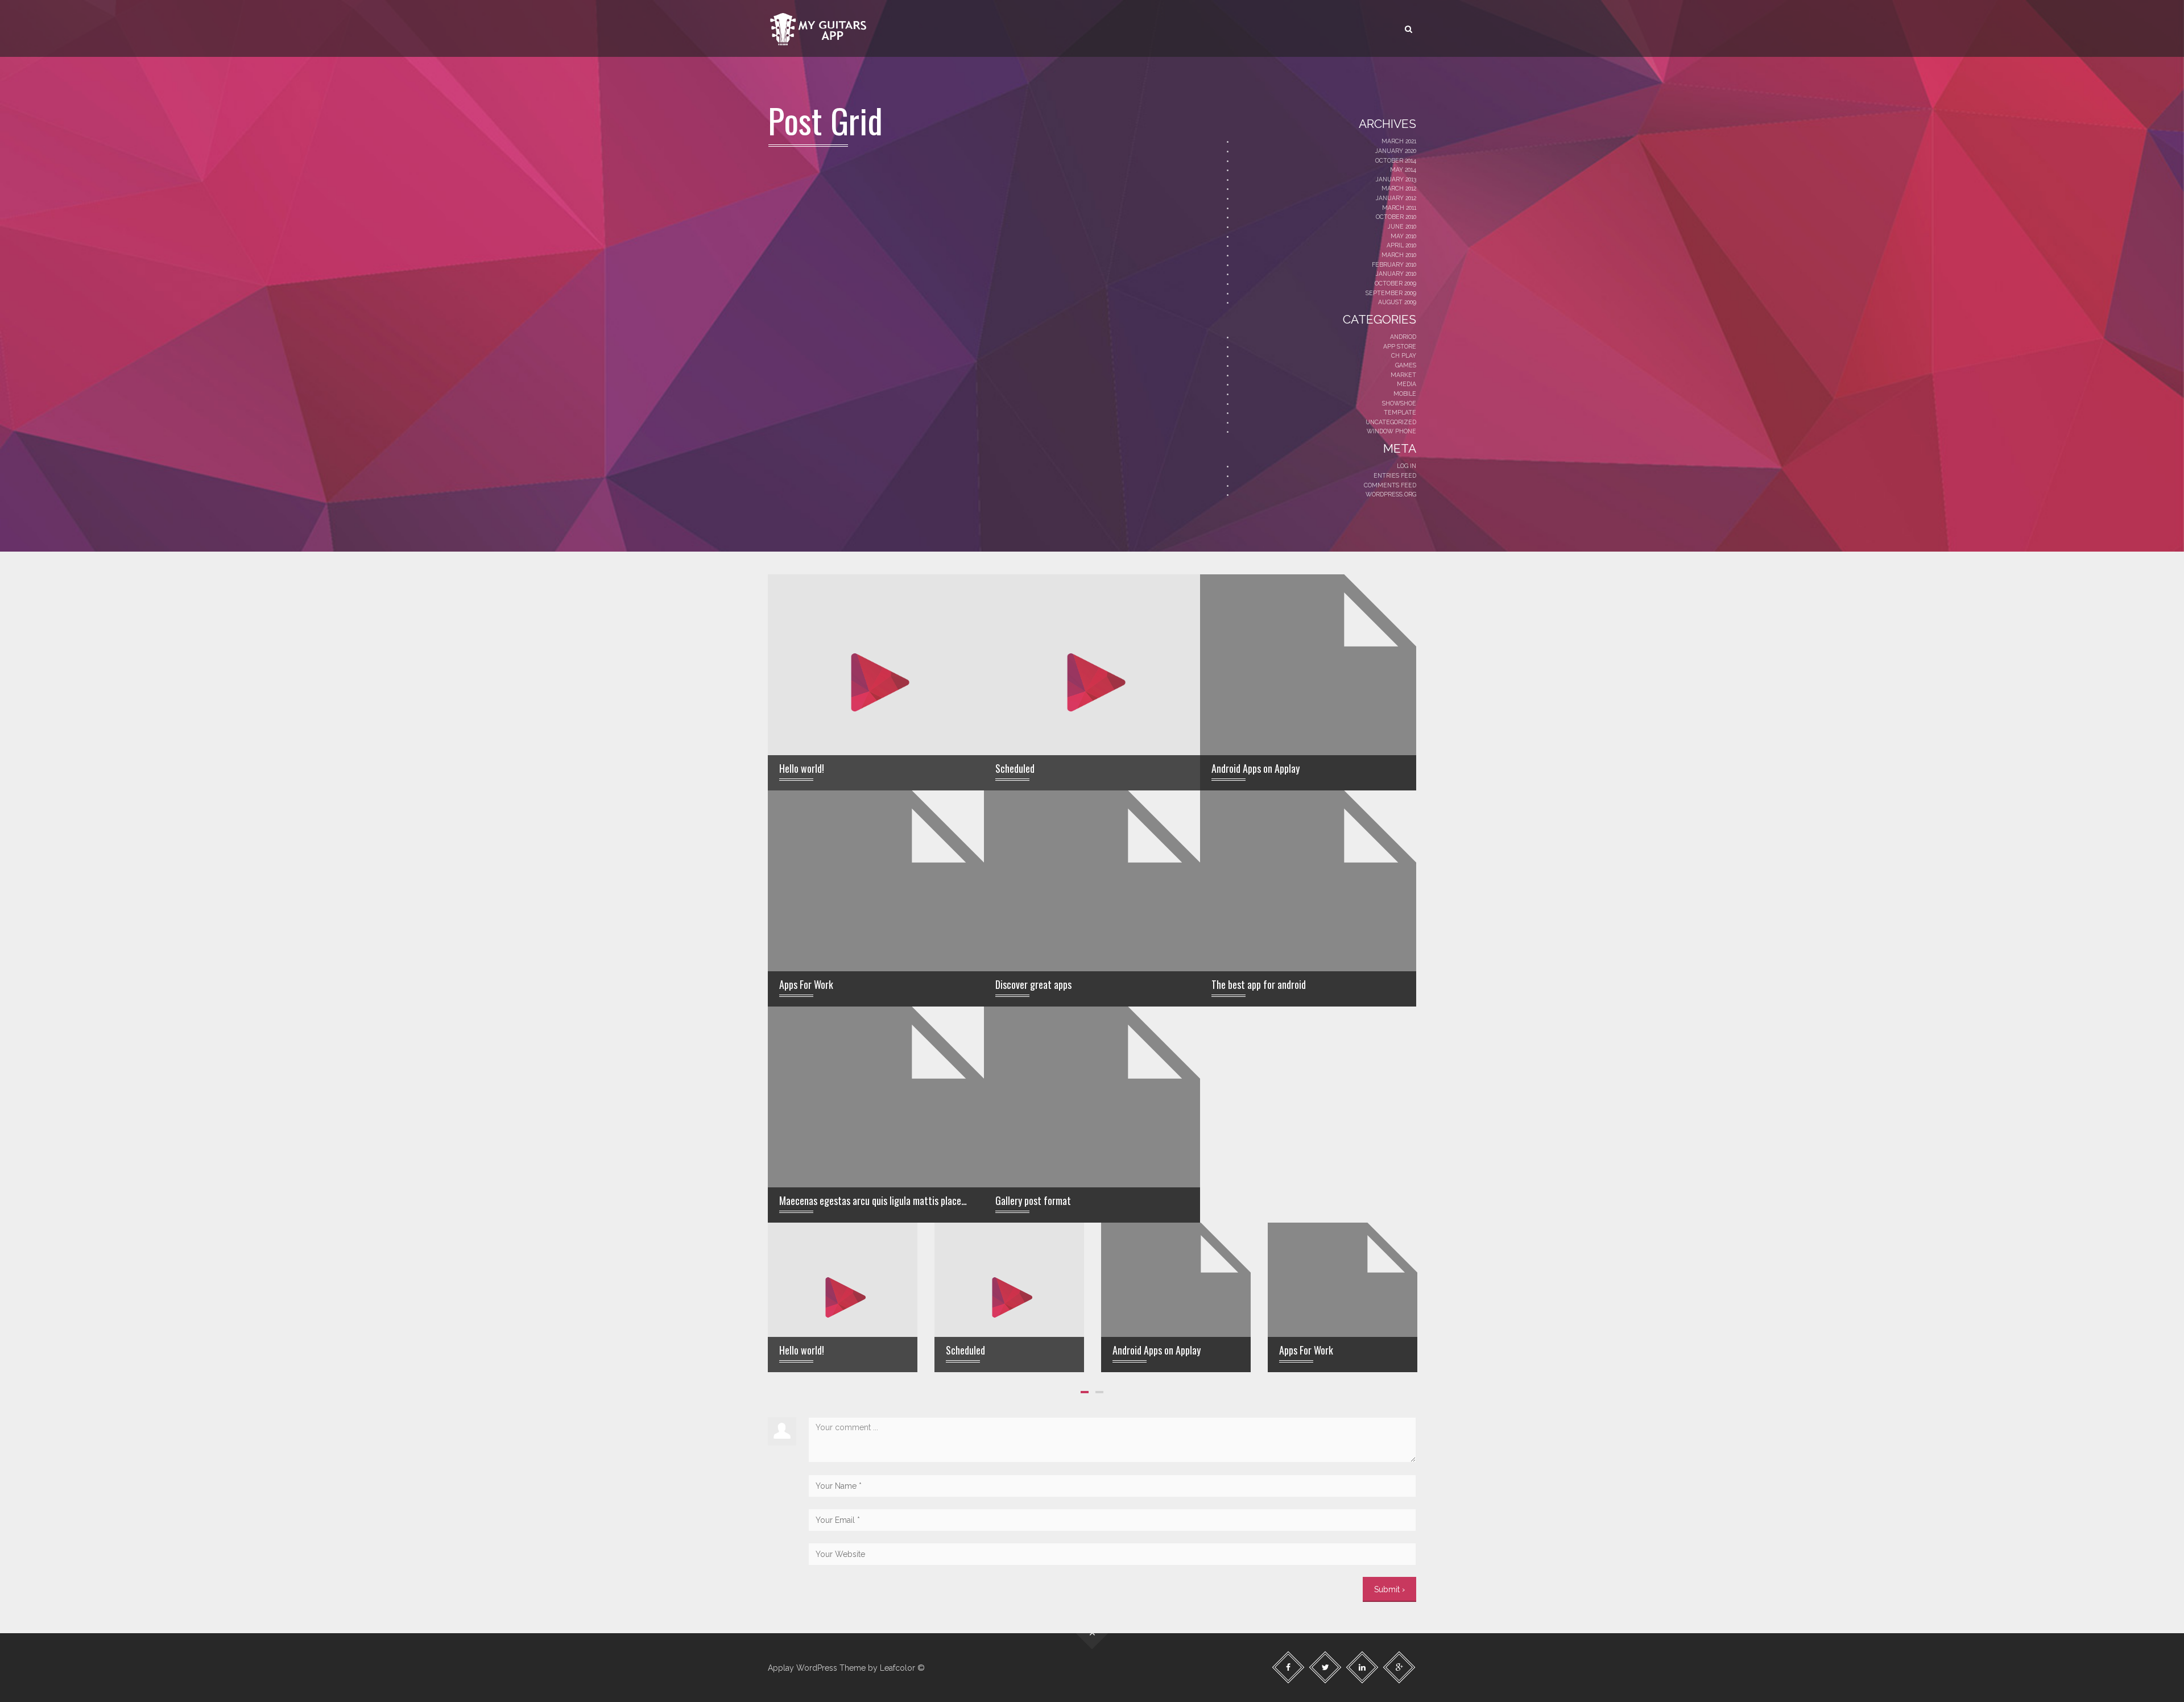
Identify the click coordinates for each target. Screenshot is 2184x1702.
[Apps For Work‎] (876, 934)
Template (1400, 412)
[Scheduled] (1092, 682)
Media (1407, 384)
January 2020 (1396, 151)
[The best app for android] (1308, 934)
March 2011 (1399, 208)
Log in (1407, 466)
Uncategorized (1391, 422)
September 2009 (1391, 293)
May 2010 (1403, 236)
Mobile (1405, 394)
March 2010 (1399, 255)
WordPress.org (1391, 494)
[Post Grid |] (819, 28)
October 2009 (1395, 283)
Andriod (1403, 337)
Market (1403, 375)
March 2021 (1399, 141)
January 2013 (1396, 179)
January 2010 (1396, 274)
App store (1400, 346)
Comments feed (1390, 485)
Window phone (1391, 431)
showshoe (1399, 403)
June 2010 (1402, 226)
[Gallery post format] (1092, 1150)
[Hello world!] (876, 682)
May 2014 (1403, 169)
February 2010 (1394, 264)
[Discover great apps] (1092, 934)
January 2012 (1396, 198)
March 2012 (1399, 188)
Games (1406, 365)
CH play (1404, 355)
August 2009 (1397, 302)
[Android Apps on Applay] (1308, 718)
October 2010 (1396, 217)
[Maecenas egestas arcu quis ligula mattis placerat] (876, 1150)
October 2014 (1396, 160)
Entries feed (1395, 475)
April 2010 (1401, 245)
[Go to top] (1092, 1633)
